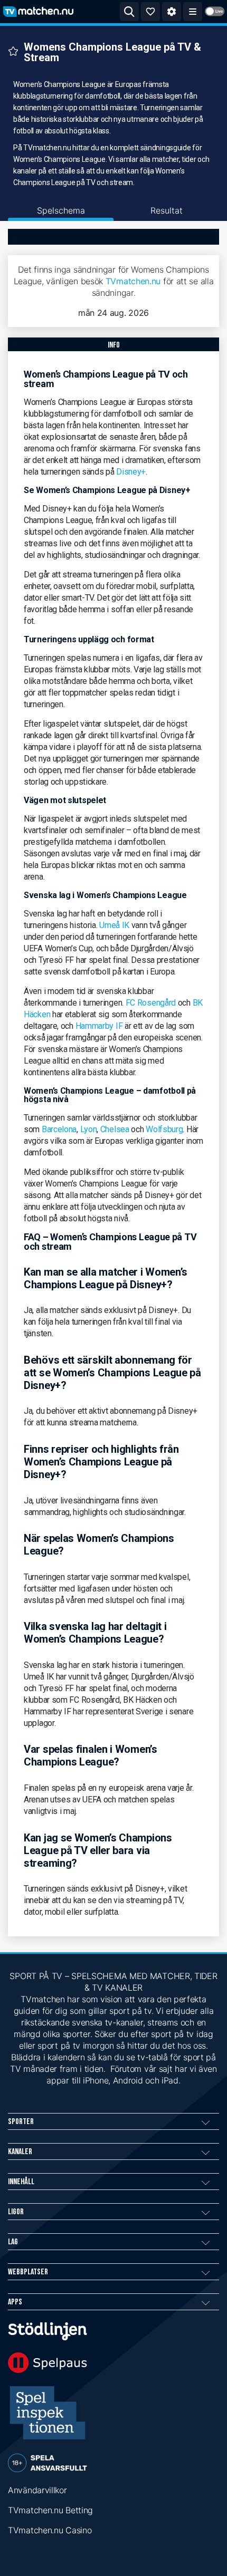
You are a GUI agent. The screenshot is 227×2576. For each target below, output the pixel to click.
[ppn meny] (193, 12)
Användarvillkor (37, 2490)
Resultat (167, 210)
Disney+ (131, 472)
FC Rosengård (152, 1003)
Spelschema (61, 210)
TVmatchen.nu (133, 281)
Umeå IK (114, 925)
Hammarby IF (99, 1026)
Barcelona (59, 1129)
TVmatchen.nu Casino (50, 2530)
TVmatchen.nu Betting (50, 2510)
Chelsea (115, 1129)
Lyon (89, 1129)
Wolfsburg (164, 1129)
